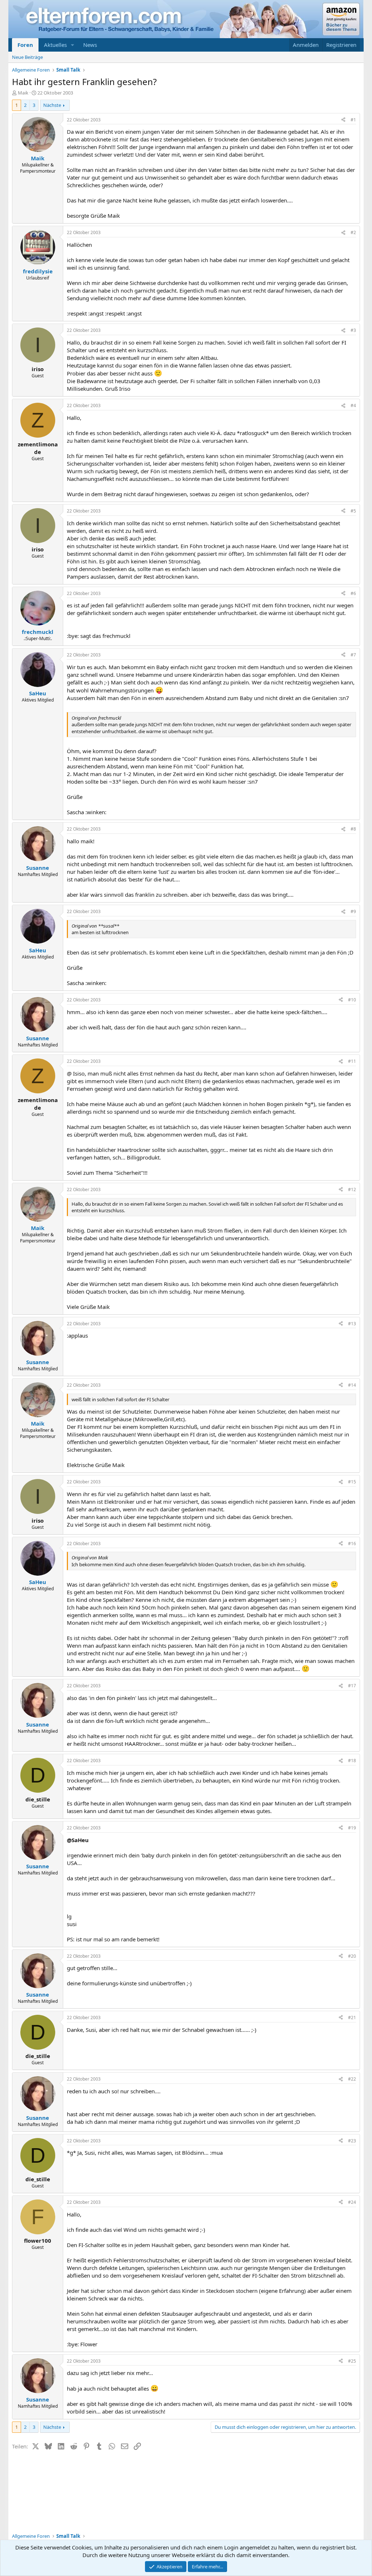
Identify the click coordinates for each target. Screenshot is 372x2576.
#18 (352, 1761)
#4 (353, 405)
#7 (353, 655)
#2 (353, 232)
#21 (352, 2018)
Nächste (52, 105)
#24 (352, 2202)
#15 (352, 1482)
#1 (353, 120)
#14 (352, 1385)
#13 (352, 1324)
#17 (352, 1686)
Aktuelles (55, 45)
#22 (352, 2079)
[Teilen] (343, 120)
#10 (352, 1000)
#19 (352, 1828)
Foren (25, 45)
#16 (352, 1544)
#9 (353, 911)
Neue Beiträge (27, 57)
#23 (352, 2141)
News (90, 45)
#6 (353, 593)
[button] (73, 45)
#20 (352, 1956)
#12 (352, 1189)
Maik (23, 93)
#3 (353, 330)
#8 (353, 829)
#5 (353, 511)
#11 (352, 1061)
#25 (352, 2361)
